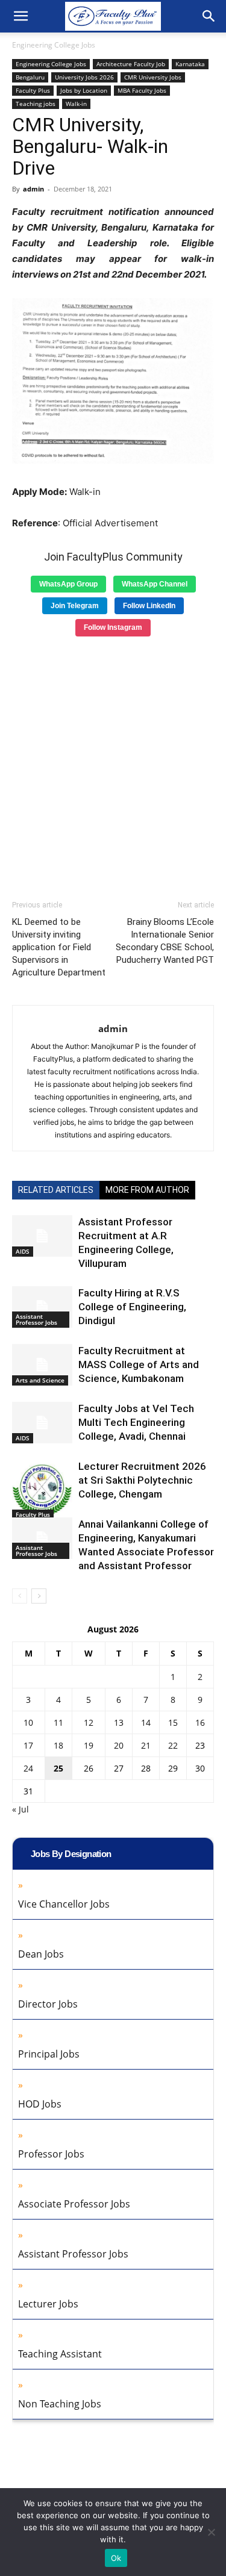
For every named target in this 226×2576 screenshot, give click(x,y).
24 (28, 1768)
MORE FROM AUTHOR (147, 1190)
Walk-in (76, 104)
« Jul (20, 1809)
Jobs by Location (84, 90)
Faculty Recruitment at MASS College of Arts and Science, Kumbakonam (139, 1364)
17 (28, 1745)
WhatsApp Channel (155, 584)
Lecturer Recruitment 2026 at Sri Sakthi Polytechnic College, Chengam (142, 1480)
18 (58, 1745)
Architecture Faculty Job (131, 64)
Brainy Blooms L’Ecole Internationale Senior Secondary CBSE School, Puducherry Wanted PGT (165, 941)
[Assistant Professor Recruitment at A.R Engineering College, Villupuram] (42, 1236)
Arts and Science (40, 1380)
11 (58, 1722)
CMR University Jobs (153, 77)
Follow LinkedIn (149, 606)
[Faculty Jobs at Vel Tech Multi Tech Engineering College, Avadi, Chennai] (42, 1423)
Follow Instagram (113, 627)
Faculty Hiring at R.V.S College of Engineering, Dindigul (132, 1307)
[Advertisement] (113, 764)
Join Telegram (75, 606)
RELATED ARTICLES (56, 1190)
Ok (116, 2558)
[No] (211, 2532)
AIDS (23, 1251)
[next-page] (39, 1596)
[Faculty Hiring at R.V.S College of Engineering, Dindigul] (42, 1307)
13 (119, 1722)
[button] (20, 16)
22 (173, 1745)
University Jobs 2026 (84, 77)
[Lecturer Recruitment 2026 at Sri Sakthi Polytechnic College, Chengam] (42, 1490)
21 (146, 1745)
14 (146, 1722)
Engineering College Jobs (54, 45)
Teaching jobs (36, 104)
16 (200, 1722)
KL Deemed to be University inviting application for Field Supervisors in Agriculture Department (59, 947)
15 (173, 1722)
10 (28, 1722)
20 (119, 1745)
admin (33, 189)
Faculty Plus (33, 90)
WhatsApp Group (68, 584)
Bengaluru (30, 77)
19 (89, 1745)
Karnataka (190, 64)
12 (89, 1722)
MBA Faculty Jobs (142, 90)
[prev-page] (20, 1596)
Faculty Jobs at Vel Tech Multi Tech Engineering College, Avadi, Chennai (136, 1422)
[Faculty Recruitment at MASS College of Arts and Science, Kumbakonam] (42, 1365)
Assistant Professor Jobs (36, 1319)
